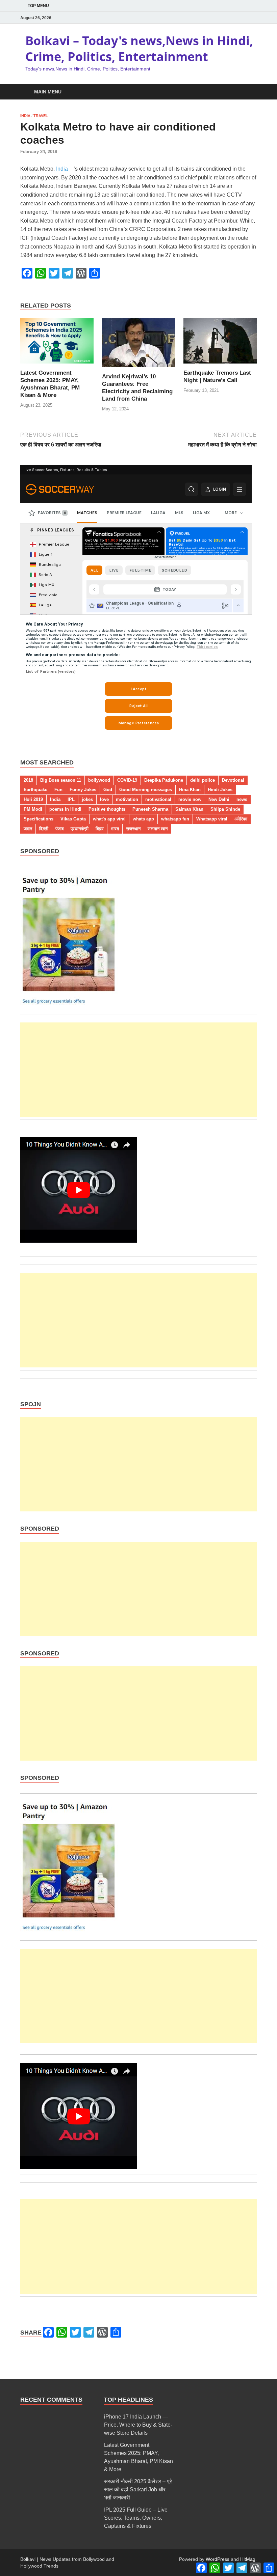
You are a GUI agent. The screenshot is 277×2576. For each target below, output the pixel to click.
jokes (87, 799)
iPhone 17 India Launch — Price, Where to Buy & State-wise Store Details (138, 2425)
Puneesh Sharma (150, 809)
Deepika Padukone (164, 780)
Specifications (39, 819)
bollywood (99, 780)
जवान (28, 829)
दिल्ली (44, 829)
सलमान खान (158, 829)
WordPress (218, 2559)
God (108, 790)
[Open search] (250, 92)
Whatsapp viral (212, 819)
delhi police (203, 780)
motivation (127, 799)
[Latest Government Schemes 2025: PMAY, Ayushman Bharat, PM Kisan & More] (57, 343)
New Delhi (219, 799)
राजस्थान (133, 829)
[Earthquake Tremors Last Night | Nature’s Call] (220, 343)
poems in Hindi (65, 809)
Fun (58, 790)
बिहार (100, 829)
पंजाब (59, 829)
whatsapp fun (175, 819)
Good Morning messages (146, 790)
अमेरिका (241, 819)
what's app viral (109, 819)
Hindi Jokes (220, 790)
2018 (28, 780)
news (242, 799)
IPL (71, 799)
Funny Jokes (83, 790)
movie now (190, 799)
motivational (158, 799)
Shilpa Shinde (225, 809)
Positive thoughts (107, 809)
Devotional (233, 780)
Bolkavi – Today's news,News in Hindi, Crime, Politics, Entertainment (139, 49)
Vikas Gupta (73, 819)
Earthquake (35, 790)
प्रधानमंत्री (80, 829)
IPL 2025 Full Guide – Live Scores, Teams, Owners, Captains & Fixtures (136, 2518)
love (104, 799)
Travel (41, 116)
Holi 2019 (33, 799)
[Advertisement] (138, 1070)
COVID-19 (127, 780)
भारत (115, 829)
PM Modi (33, 809)
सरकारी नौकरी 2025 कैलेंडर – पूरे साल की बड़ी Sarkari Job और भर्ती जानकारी (138, 2490)
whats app (143, 819)
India (25, 116)
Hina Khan (190, 790)
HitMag (248, 2559)
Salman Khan (189, 809)
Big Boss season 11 (61, 780)
